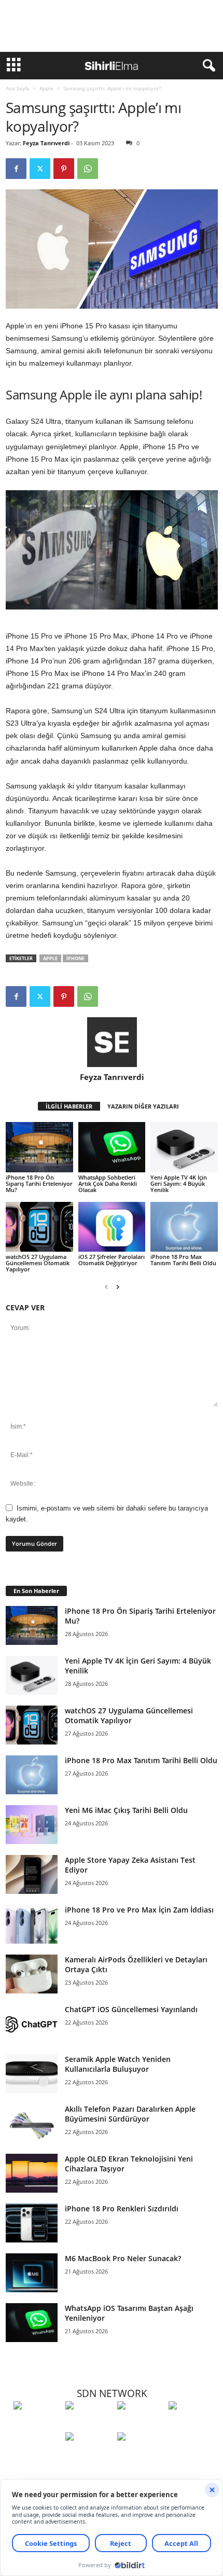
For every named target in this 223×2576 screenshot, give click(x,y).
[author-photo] (112, 1042)
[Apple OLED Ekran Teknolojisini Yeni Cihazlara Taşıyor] (32, 2173)
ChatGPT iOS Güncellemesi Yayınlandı (131, 2009)
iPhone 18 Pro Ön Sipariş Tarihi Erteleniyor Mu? (39, 1183)
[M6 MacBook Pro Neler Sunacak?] (32, 2273)
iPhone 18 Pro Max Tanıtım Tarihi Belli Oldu (183, 1260)
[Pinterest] (64, 169)
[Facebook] (16, 169)
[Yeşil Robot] (141, 2425)
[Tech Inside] (192, 2425)
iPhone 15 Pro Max (96, 636)
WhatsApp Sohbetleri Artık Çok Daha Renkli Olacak (108, 1183)
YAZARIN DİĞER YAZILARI (143, 1106)
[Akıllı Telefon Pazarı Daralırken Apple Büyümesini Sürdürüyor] (32, 2123)
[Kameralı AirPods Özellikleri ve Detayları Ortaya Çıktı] (32, 1974)
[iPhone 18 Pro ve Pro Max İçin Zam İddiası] (32, 1924)
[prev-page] (106, 1287)
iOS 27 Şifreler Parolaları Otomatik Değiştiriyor (112, 1260)
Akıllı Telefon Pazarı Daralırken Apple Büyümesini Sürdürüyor (130, 2114)
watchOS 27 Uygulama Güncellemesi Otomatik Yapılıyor (38, 1263)
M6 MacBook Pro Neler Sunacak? (123, 2258)
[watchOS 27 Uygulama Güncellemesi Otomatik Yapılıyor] (39, 1227)
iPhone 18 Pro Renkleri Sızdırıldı (122, 2208)
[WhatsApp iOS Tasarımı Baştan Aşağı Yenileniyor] (32, 2323)
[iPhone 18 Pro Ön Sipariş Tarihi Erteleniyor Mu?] (39, 1147)
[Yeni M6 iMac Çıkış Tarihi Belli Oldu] (32, 1825)
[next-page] (118, 1287)
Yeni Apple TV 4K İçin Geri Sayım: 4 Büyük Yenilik (179, 1183)
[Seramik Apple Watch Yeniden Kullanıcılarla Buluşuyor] (32, 2074)
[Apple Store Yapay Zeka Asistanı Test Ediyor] (32, 1874)
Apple (46, 88)
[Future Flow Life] (141, 2456)
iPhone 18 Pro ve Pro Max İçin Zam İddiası (139, 1910)
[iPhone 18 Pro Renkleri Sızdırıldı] (32, 2223)
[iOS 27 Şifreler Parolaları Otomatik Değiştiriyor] (112, 1227)
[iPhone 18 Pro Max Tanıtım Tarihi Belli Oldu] (184, 1227)
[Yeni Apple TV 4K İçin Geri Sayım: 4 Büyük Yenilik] (184, 1147)
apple (50, 958)
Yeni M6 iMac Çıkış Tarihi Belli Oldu (126, 1810)
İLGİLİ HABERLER (69, 1106)
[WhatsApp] (88, 169)
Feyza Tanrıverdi (46, 143)
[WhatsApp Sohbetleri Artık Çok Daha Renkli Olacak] (112, 1147)
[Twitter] (40, 169)
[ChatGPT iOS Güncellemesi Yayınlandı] (32, 2024)
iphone (75, 958)
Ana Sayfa (18, 88)
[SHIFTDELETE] (37, 2425)
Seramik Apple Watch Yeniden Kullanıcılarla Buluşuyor (118, 2064)
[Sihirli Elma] (89, 2425)
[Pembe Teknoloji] (89, 2456)
